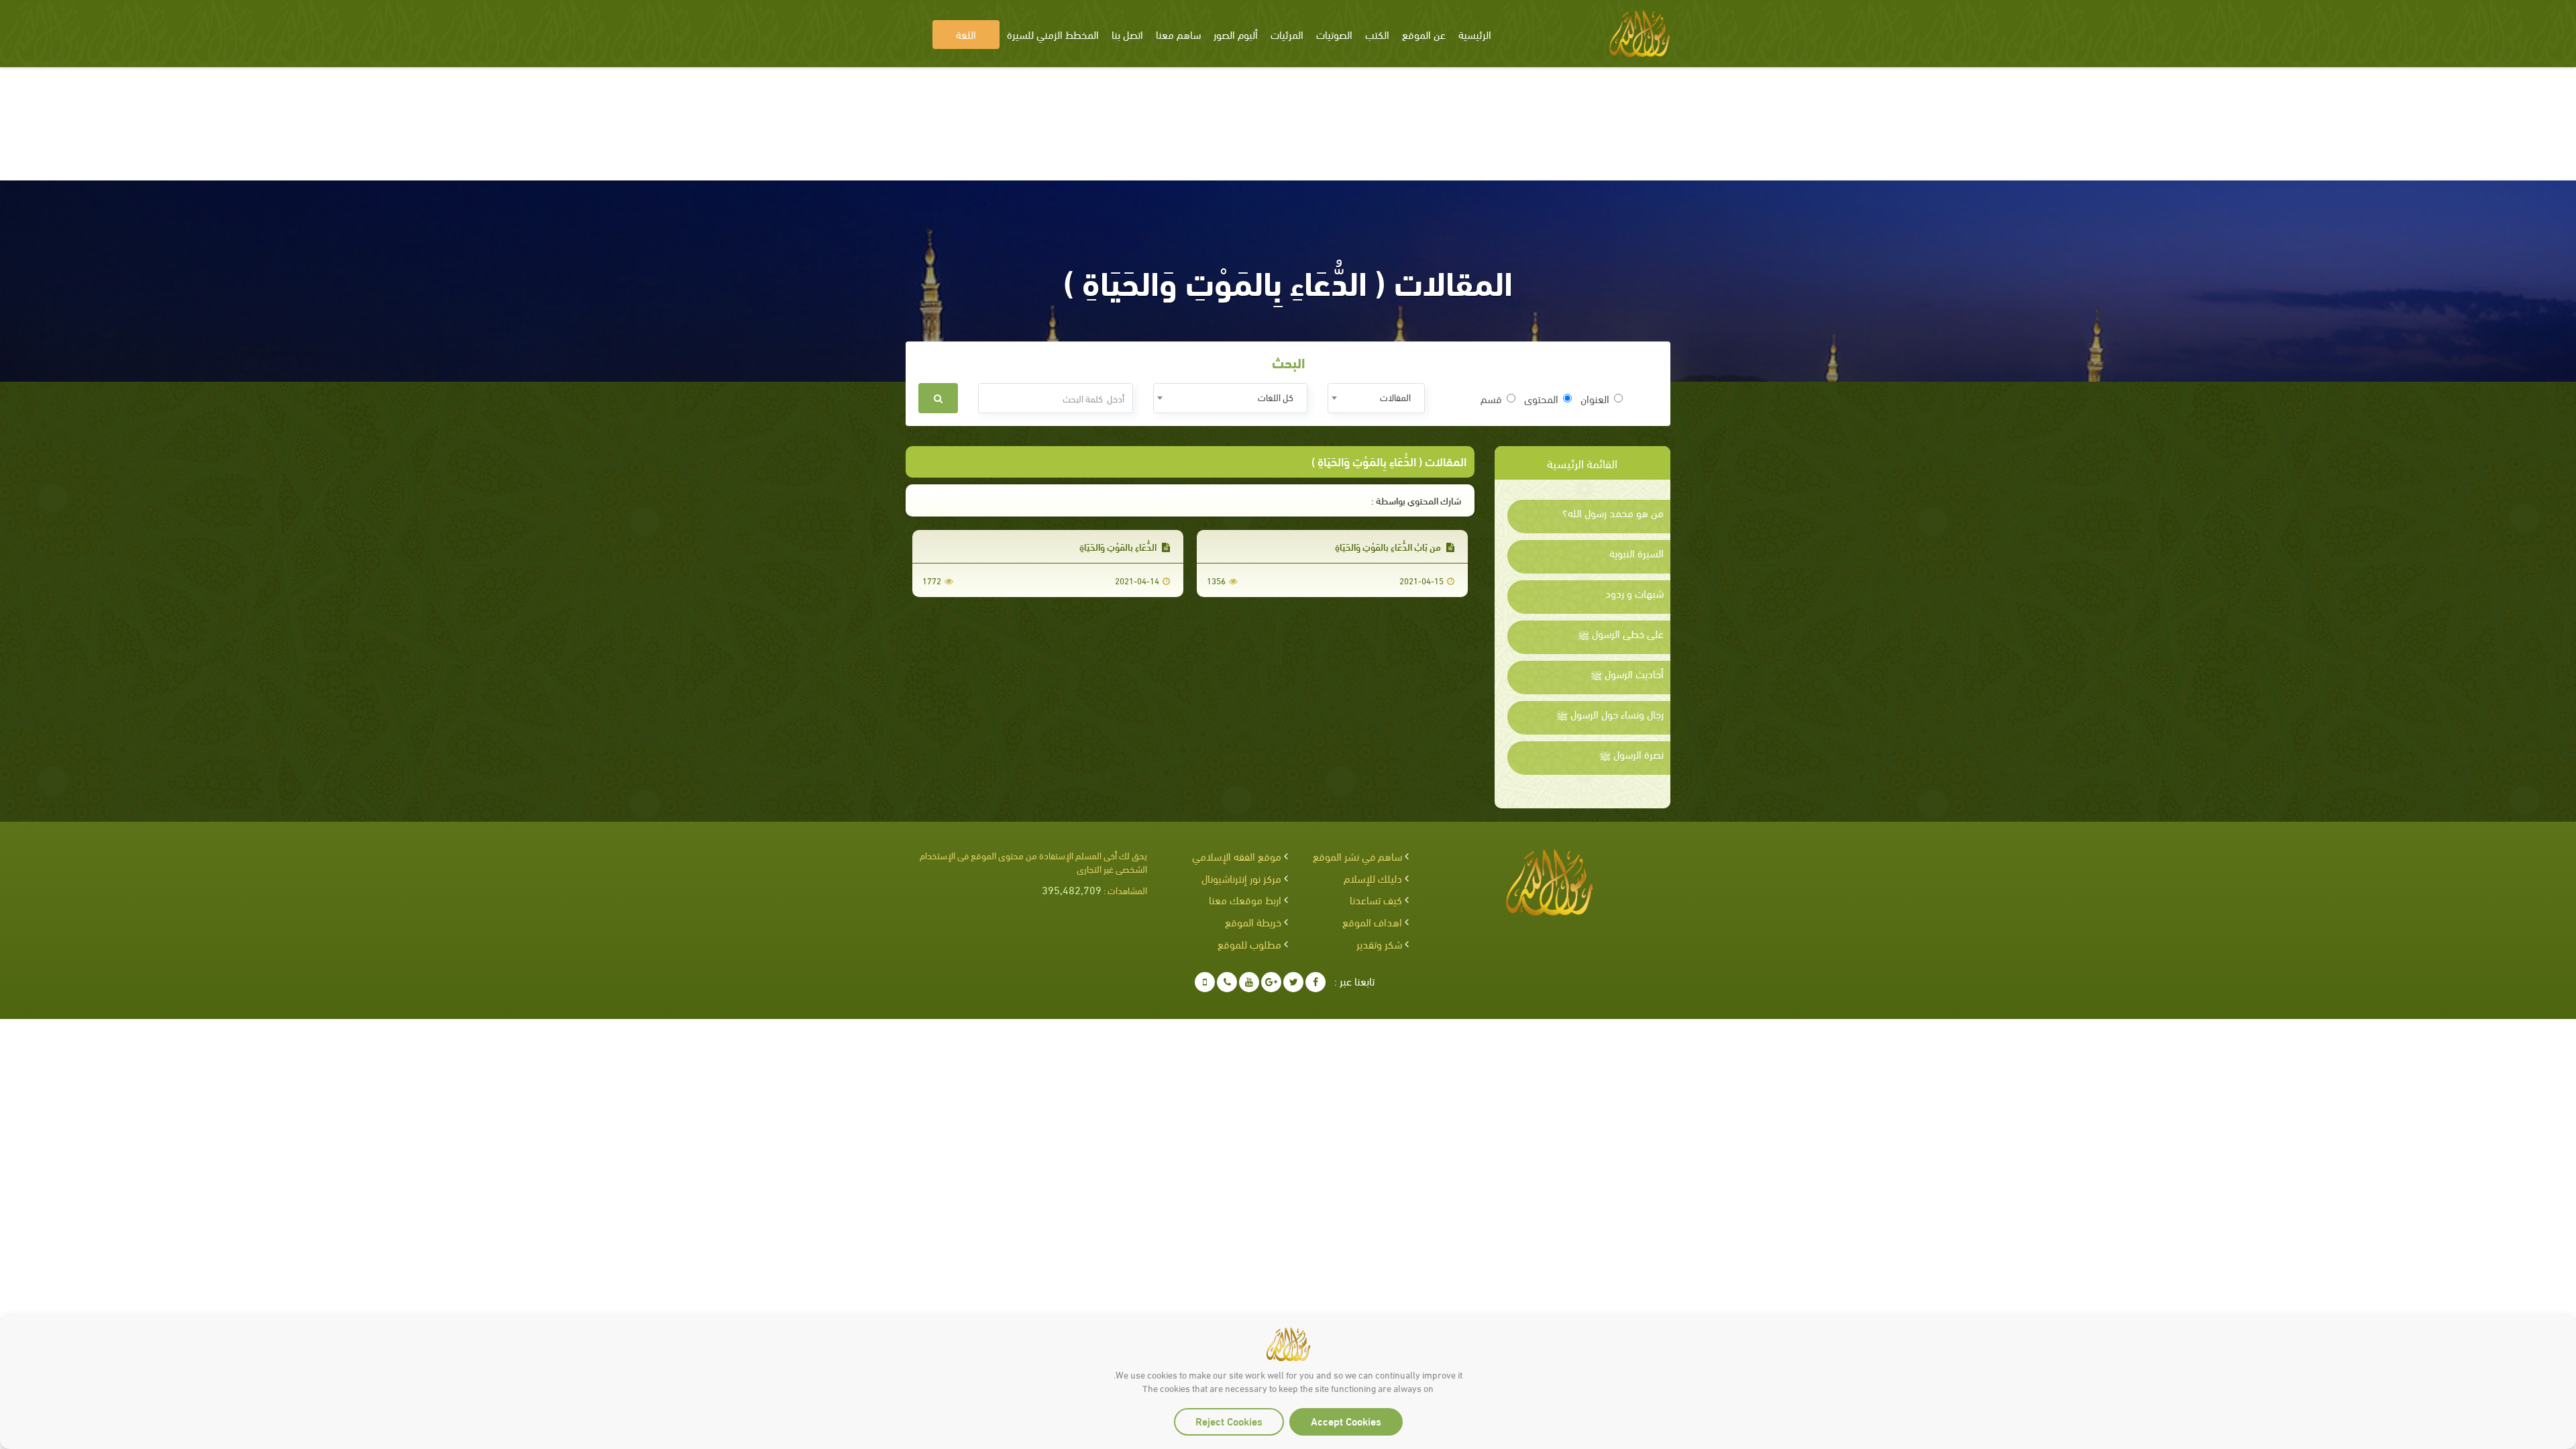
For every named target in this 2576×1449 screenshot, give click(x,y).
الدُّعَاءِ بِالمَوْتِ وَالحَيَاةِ (1119, 546)
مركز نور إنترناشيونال (1241, 878)
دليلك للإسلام (1373, 878)
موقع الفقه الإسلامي (1237, 856)
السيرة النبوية (1636, 553)
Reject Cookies (1229, 1420)
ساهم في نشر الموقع (1357, 856)
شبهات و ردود (1634, 593)
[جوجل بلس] (1271, 982)
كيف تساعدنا (1376, 899)
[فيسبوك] (1316, 982)
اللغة (966, 34)
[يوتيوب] (1249, 982)
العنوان (1595, 398)
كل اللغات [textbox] (1276, 397)
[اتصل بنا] (1227, 982)
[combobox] (1376, 398)
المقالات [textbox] (1395, 397)
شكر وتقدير (1379, 944)
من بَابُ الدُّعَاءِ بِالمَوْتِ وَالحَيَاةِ (1389, 546)
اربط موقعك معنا (1245, 899)
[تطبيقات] (1205, 982)
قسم (1491, 398)
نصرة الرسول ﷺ (1631, 754)
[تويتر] (1293, 982)
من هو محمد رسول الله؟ (1613, 513)
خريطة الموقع (1253, 921)
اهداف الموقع (1372, 921)
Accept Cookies (1346, 1420)
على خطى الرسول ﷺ (1621, 633)
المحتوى (1541, 398)
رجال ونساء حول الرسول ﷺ (1610, 714)
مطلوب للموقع (1249, 944)
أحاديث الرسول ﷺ (1627, 674)
